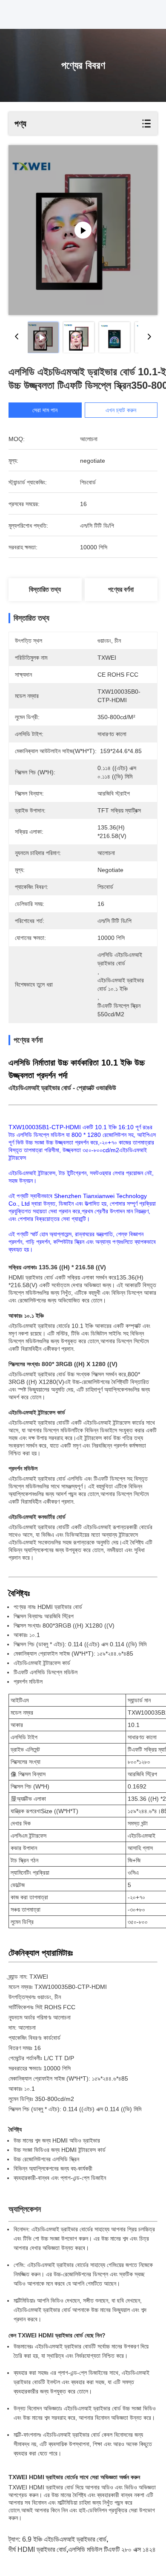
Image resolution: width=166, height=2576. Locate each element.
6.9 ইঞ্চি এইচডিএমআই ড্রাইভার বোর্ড (64, 2539)
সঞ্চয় (15, 1910)
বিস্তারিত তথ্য (45, 589)
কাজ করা (19, 1897)
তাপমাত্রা (39, 1897)
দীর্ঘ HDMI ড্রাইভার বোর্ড (37, 2549)
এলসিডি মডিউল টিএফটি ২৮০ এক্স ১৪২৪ (112, 2549)
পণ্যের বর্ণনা (121, 589)
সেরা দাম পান (45, 410)
